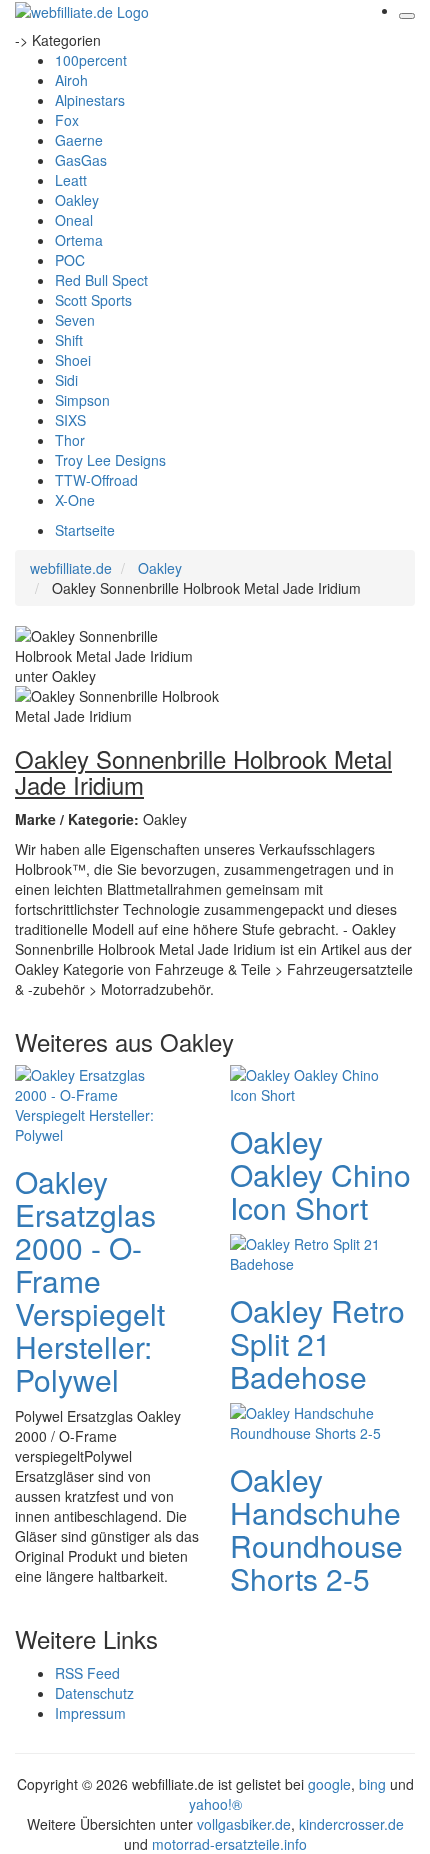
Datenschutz (94, 1693)
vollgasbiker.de (244, 1824)
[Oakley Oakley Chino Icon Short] (310, 1083)
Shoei (73, 360)
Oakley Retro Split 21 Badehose (317, 1343)
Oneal (74, 220)
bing (372, 1784)
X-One (75, 500)
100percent (91, 60)
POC (70, 260)
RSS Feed (87, 1673)
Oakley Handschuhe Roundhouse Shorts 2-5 (316, 1529)
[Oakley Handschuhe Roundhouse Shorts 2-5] (310, 1421)
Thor (70, 440)
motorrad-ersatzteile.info (229, 1844)
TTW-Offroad (96, 480)
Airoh (71, 80)
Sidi (66, 380)
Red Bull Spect (101, 280)
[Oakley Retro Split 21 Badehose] (310, 1252)
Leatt (71, 180)
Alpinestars (90, 100)
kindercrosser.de (351, 1824)
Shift (69, 340)
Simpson (82, 400)
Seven (75, 320)
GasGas (81, 160)
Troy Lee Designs (110, 460)
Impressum (90, 1713)
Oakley (77, 200)
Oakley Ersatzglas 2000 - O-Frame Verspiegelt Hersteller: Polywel (90, 1280)
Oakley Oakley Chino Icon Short (320, 1174)
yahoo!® (215, 1804)
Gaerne (79, 140)
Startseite (85, 530)
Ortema (79, 240)
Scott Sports (93, 300)
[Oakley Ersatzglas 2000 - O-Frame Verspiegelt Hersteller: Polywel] (95, 1103)
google (329, 1784)
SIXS (70, 420)
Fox (67, 120)
